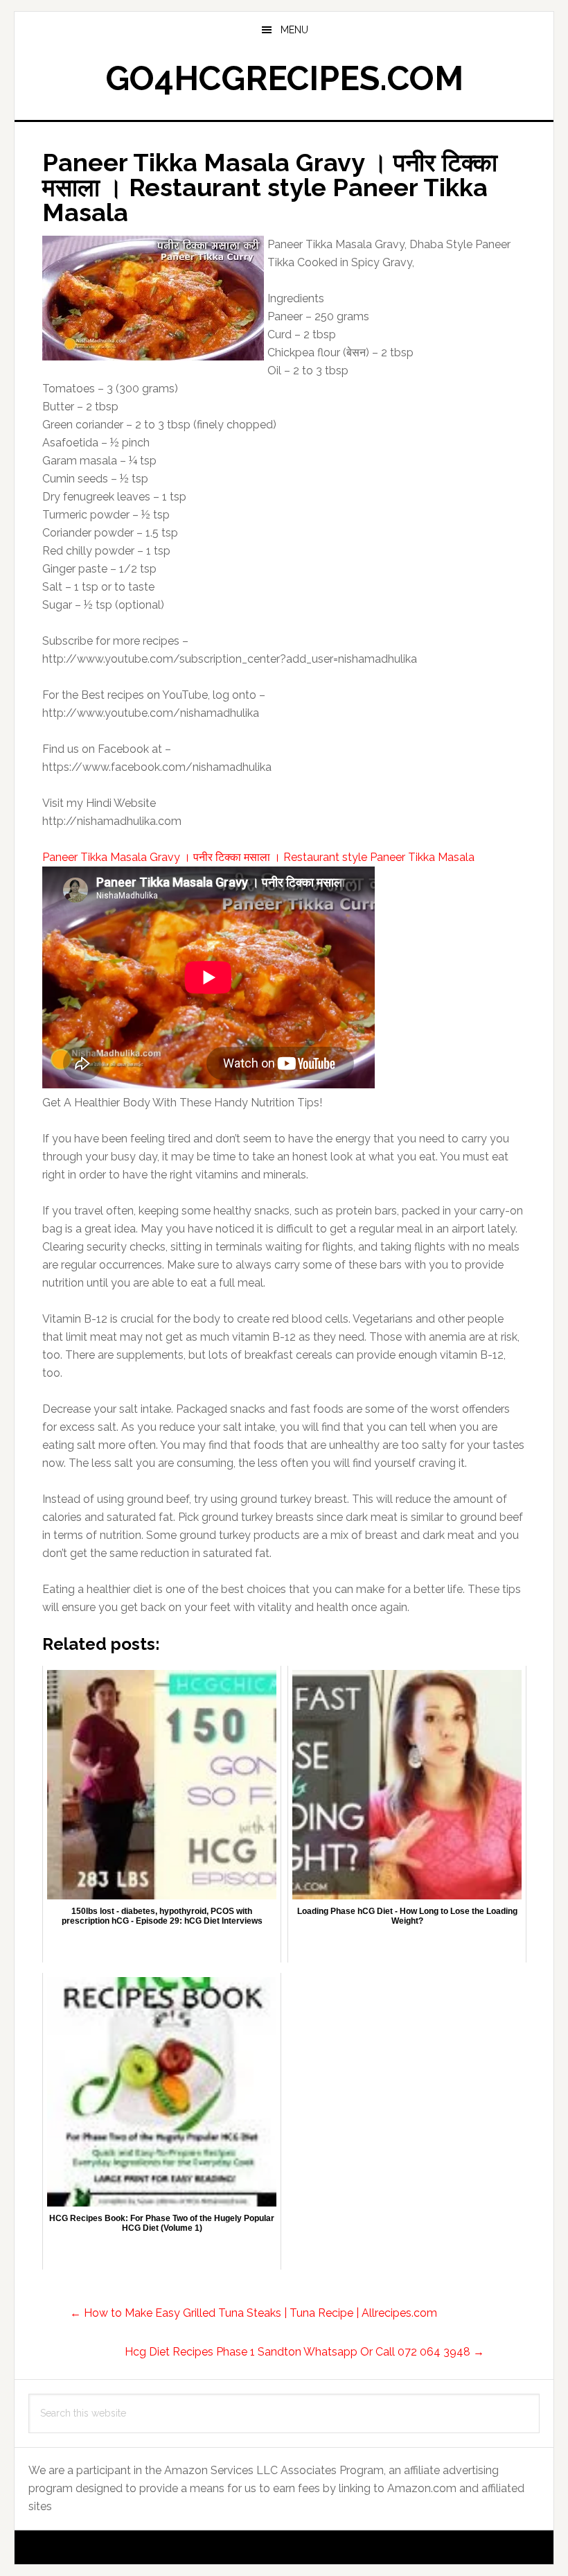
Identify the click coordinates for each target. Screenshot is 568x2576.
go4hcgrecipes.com (284, 78)
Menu (294, 30)
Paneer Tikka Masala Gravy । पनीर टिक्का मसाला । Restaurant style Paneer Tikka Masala (258, 857)
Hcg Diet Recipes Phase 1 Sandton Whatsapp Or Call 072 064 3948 (304, 2352)
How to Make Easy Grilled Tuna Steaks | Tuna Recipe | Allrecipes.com (254, 2313)
